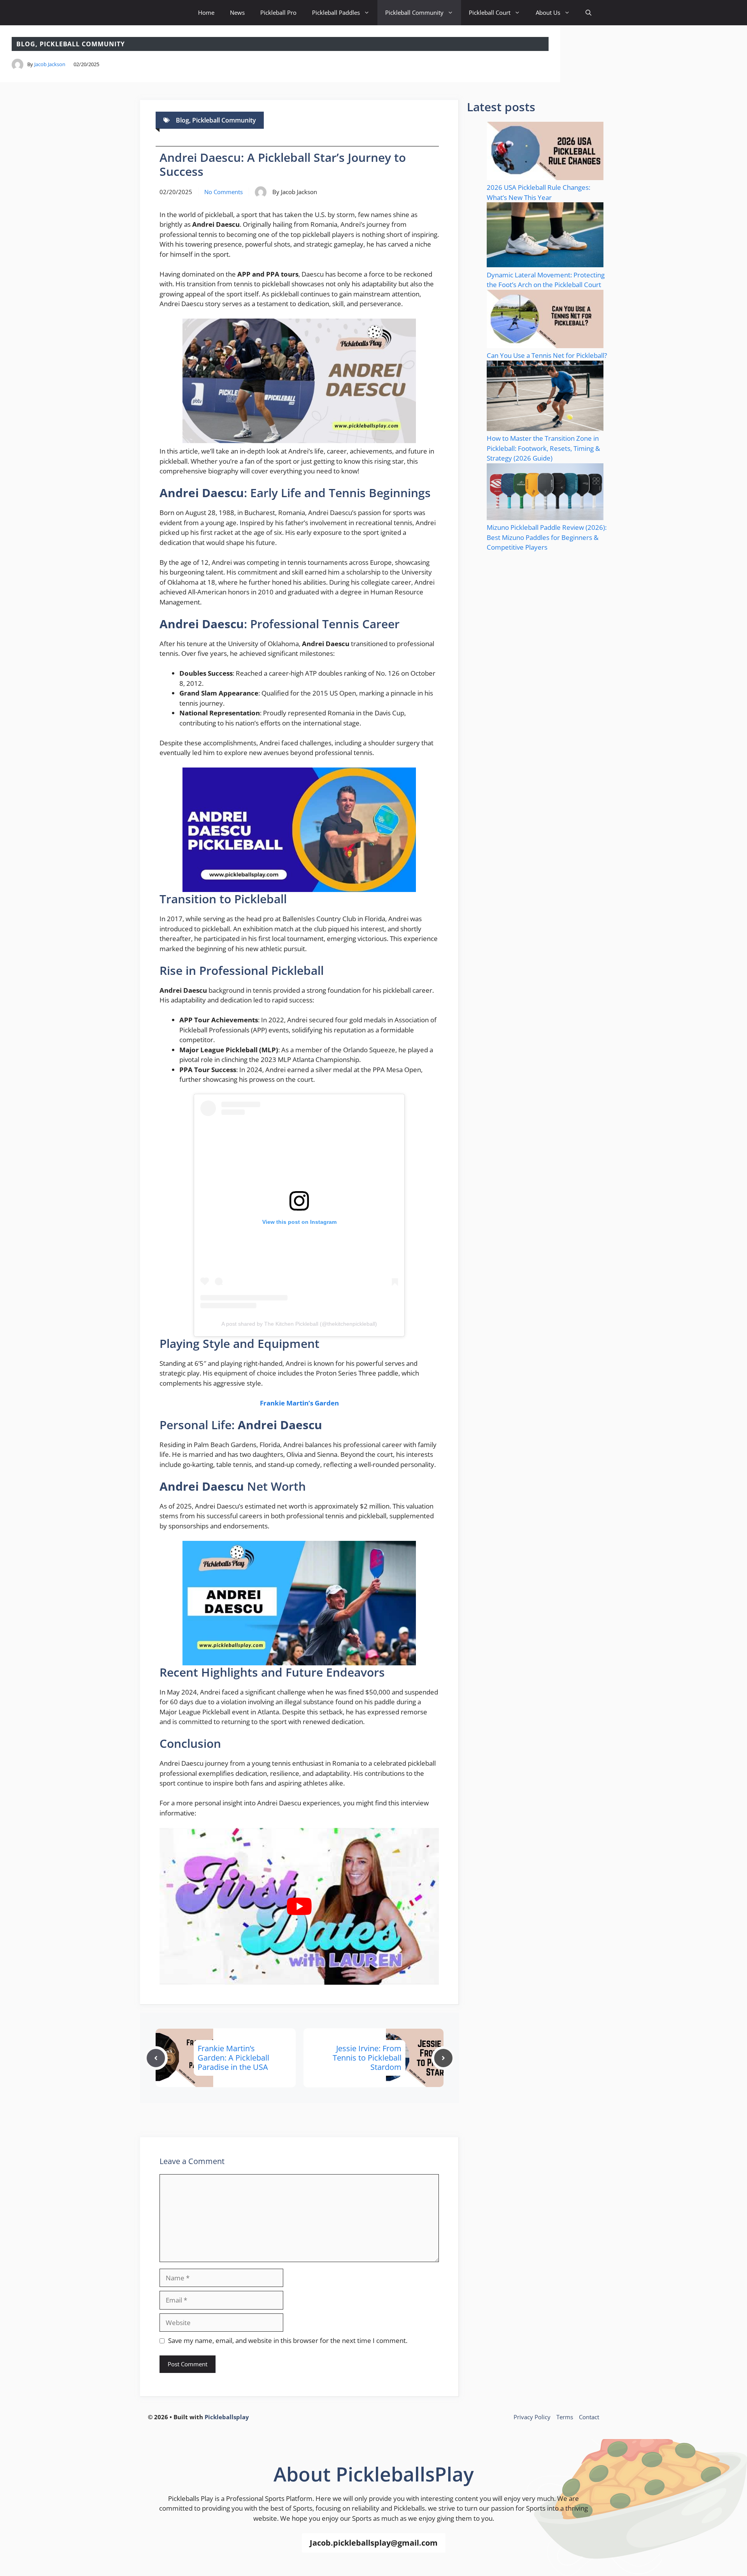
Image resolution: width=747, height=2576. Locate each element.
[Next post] (443, 2058)
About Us (548, 12)
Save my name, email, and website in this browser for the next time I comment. (288, 2340)
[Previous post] (156, 2058)
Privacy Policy (532, 2417)
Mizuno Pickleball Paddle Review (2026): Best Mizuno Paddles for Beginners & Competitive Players (547, 537)
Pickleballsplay (227, 2417)
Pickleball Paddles (336, 12)
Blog (26, 44)
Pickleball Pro (278, 12)
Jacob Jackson (50, 64)
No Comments (224, 192)
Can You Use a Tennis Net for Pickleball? (547, 355)
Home (206, 12)
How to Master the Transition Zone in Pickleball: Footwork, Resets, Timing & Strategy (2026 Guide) (543, 448)
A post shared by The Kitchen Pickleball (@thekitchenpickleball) (299, 1324)
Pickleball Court (490, 12)
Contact (589, 2417)
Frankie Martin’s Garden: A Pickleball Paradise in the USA (233, 2058)
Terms (565, 2417)
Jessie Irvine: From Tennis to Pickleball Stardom (367, 2058)
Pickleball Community (414, 12)
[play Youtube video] (299, 1907)
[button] (588, 13)
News (237, 12)
